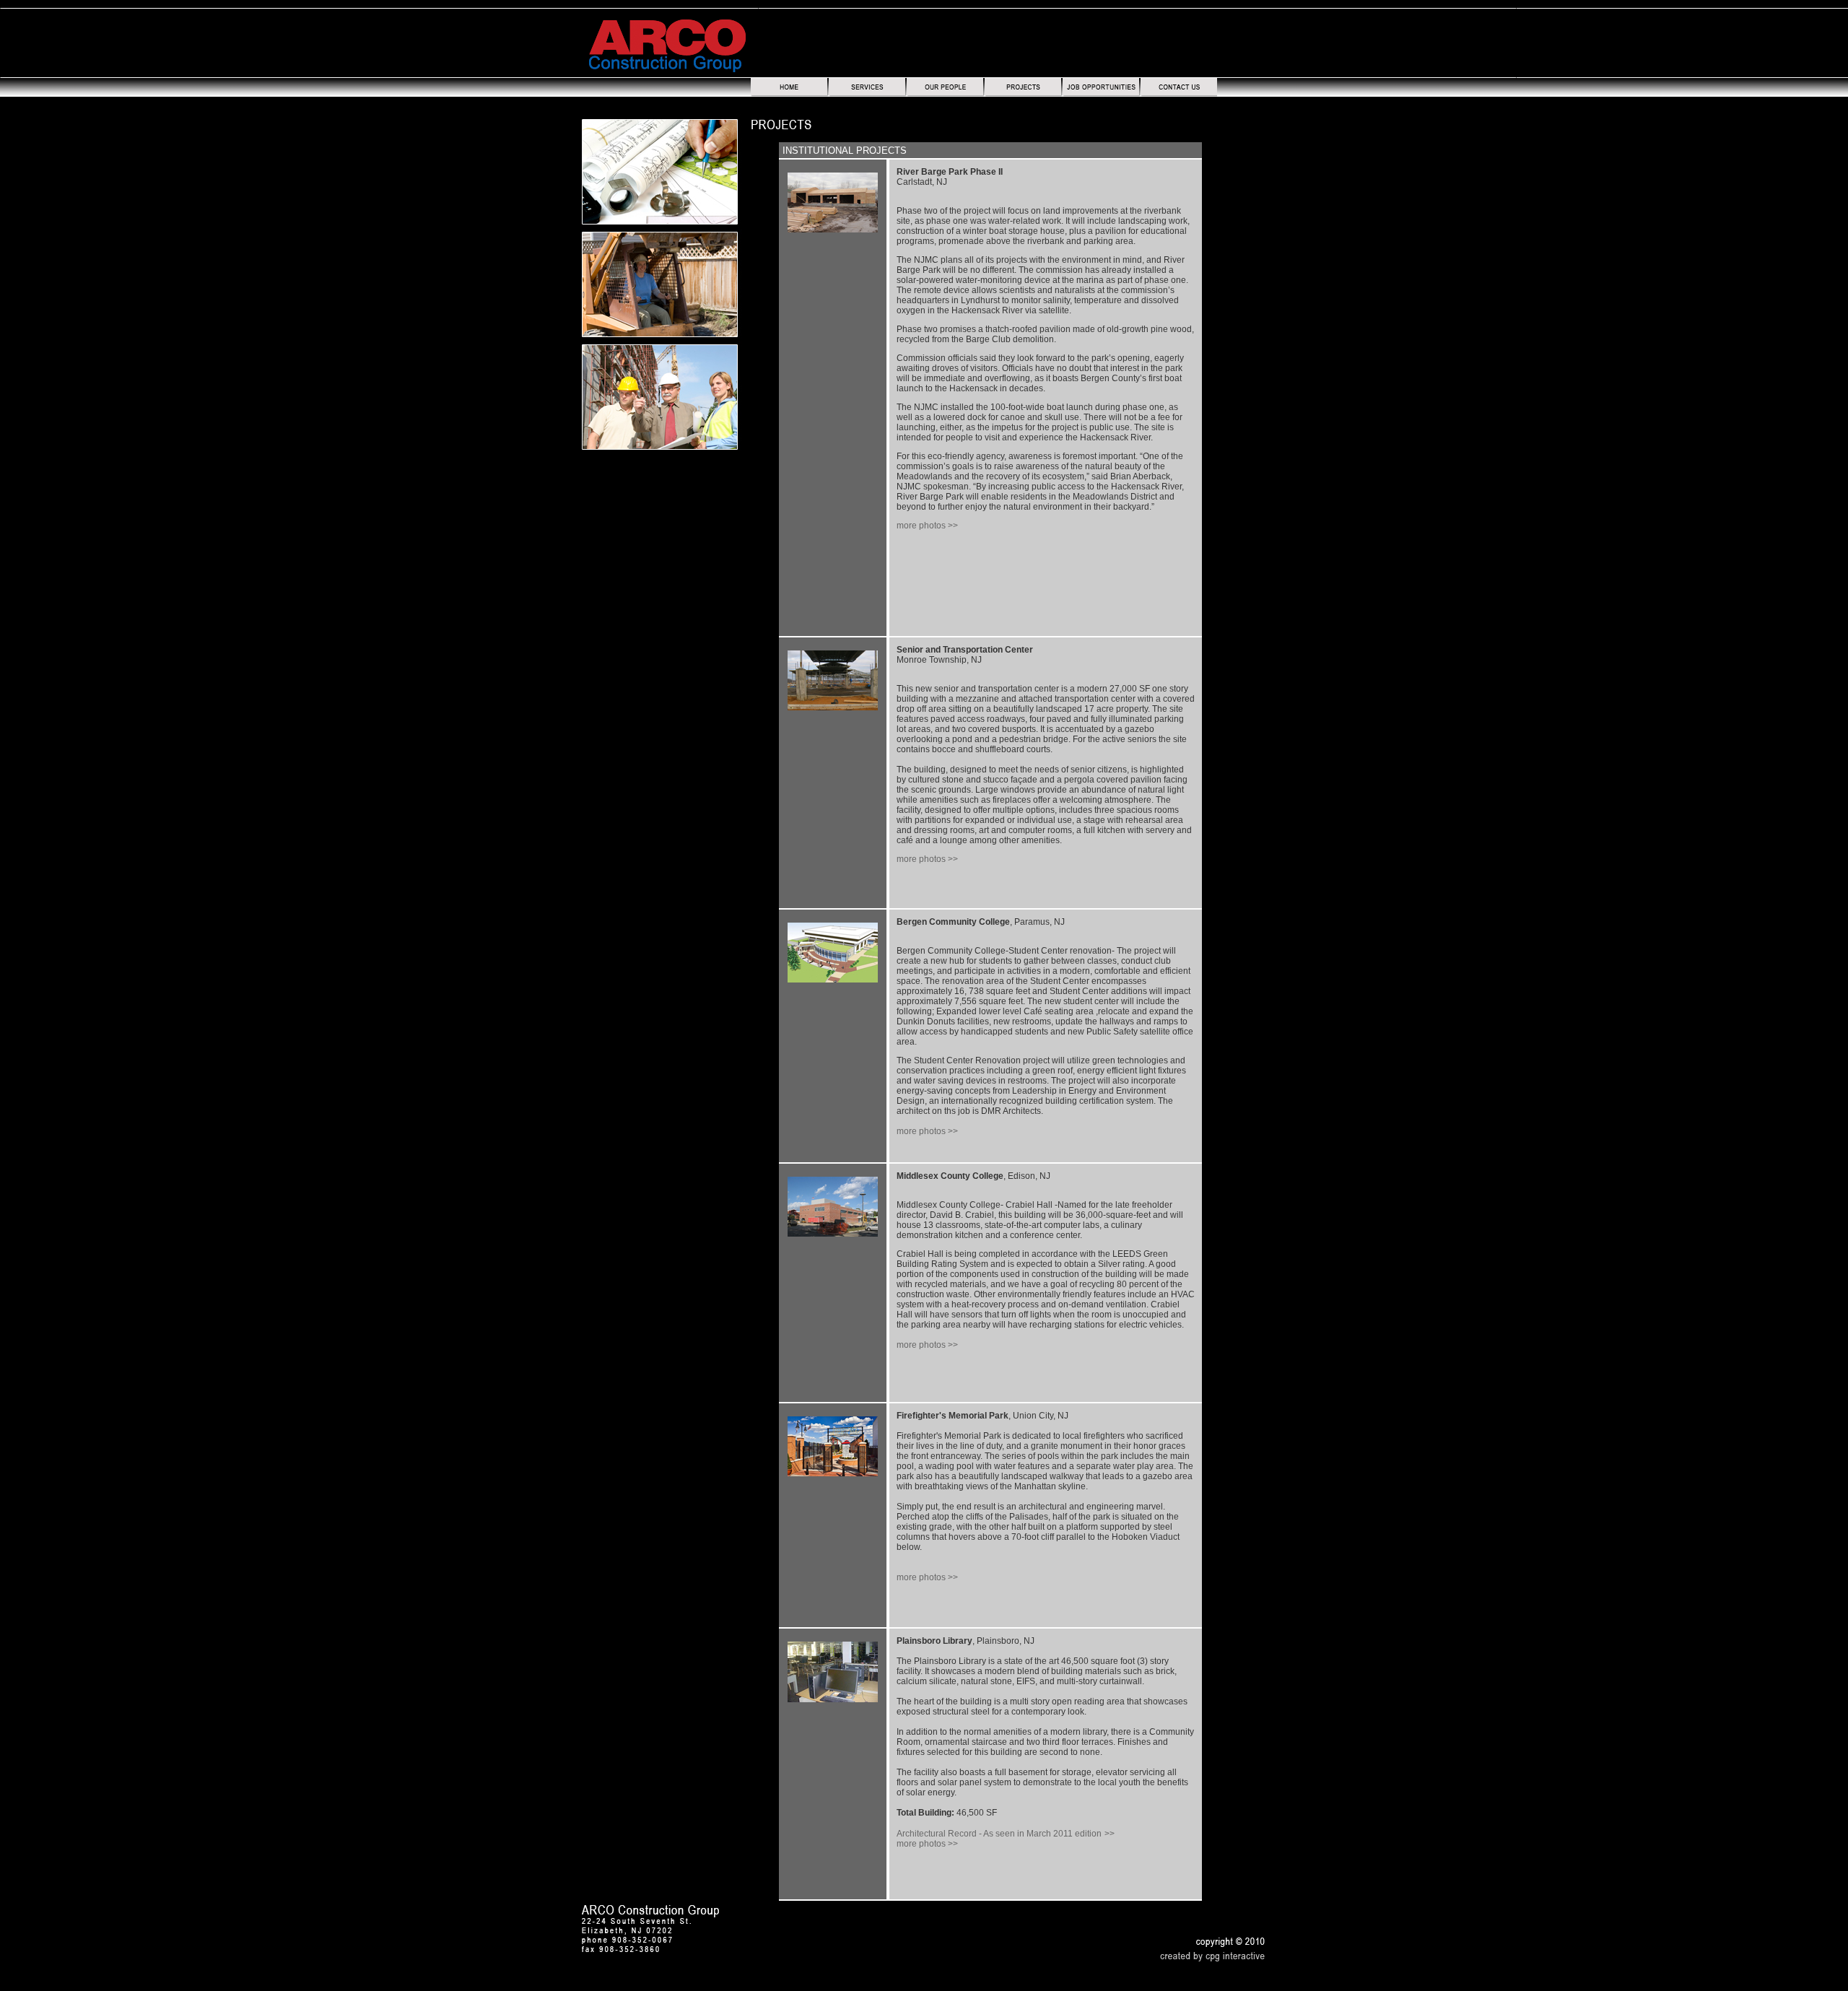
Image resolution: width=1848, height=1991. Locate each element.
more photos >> (927, 526)
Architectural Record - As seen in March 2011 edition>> (1006, 1834)
